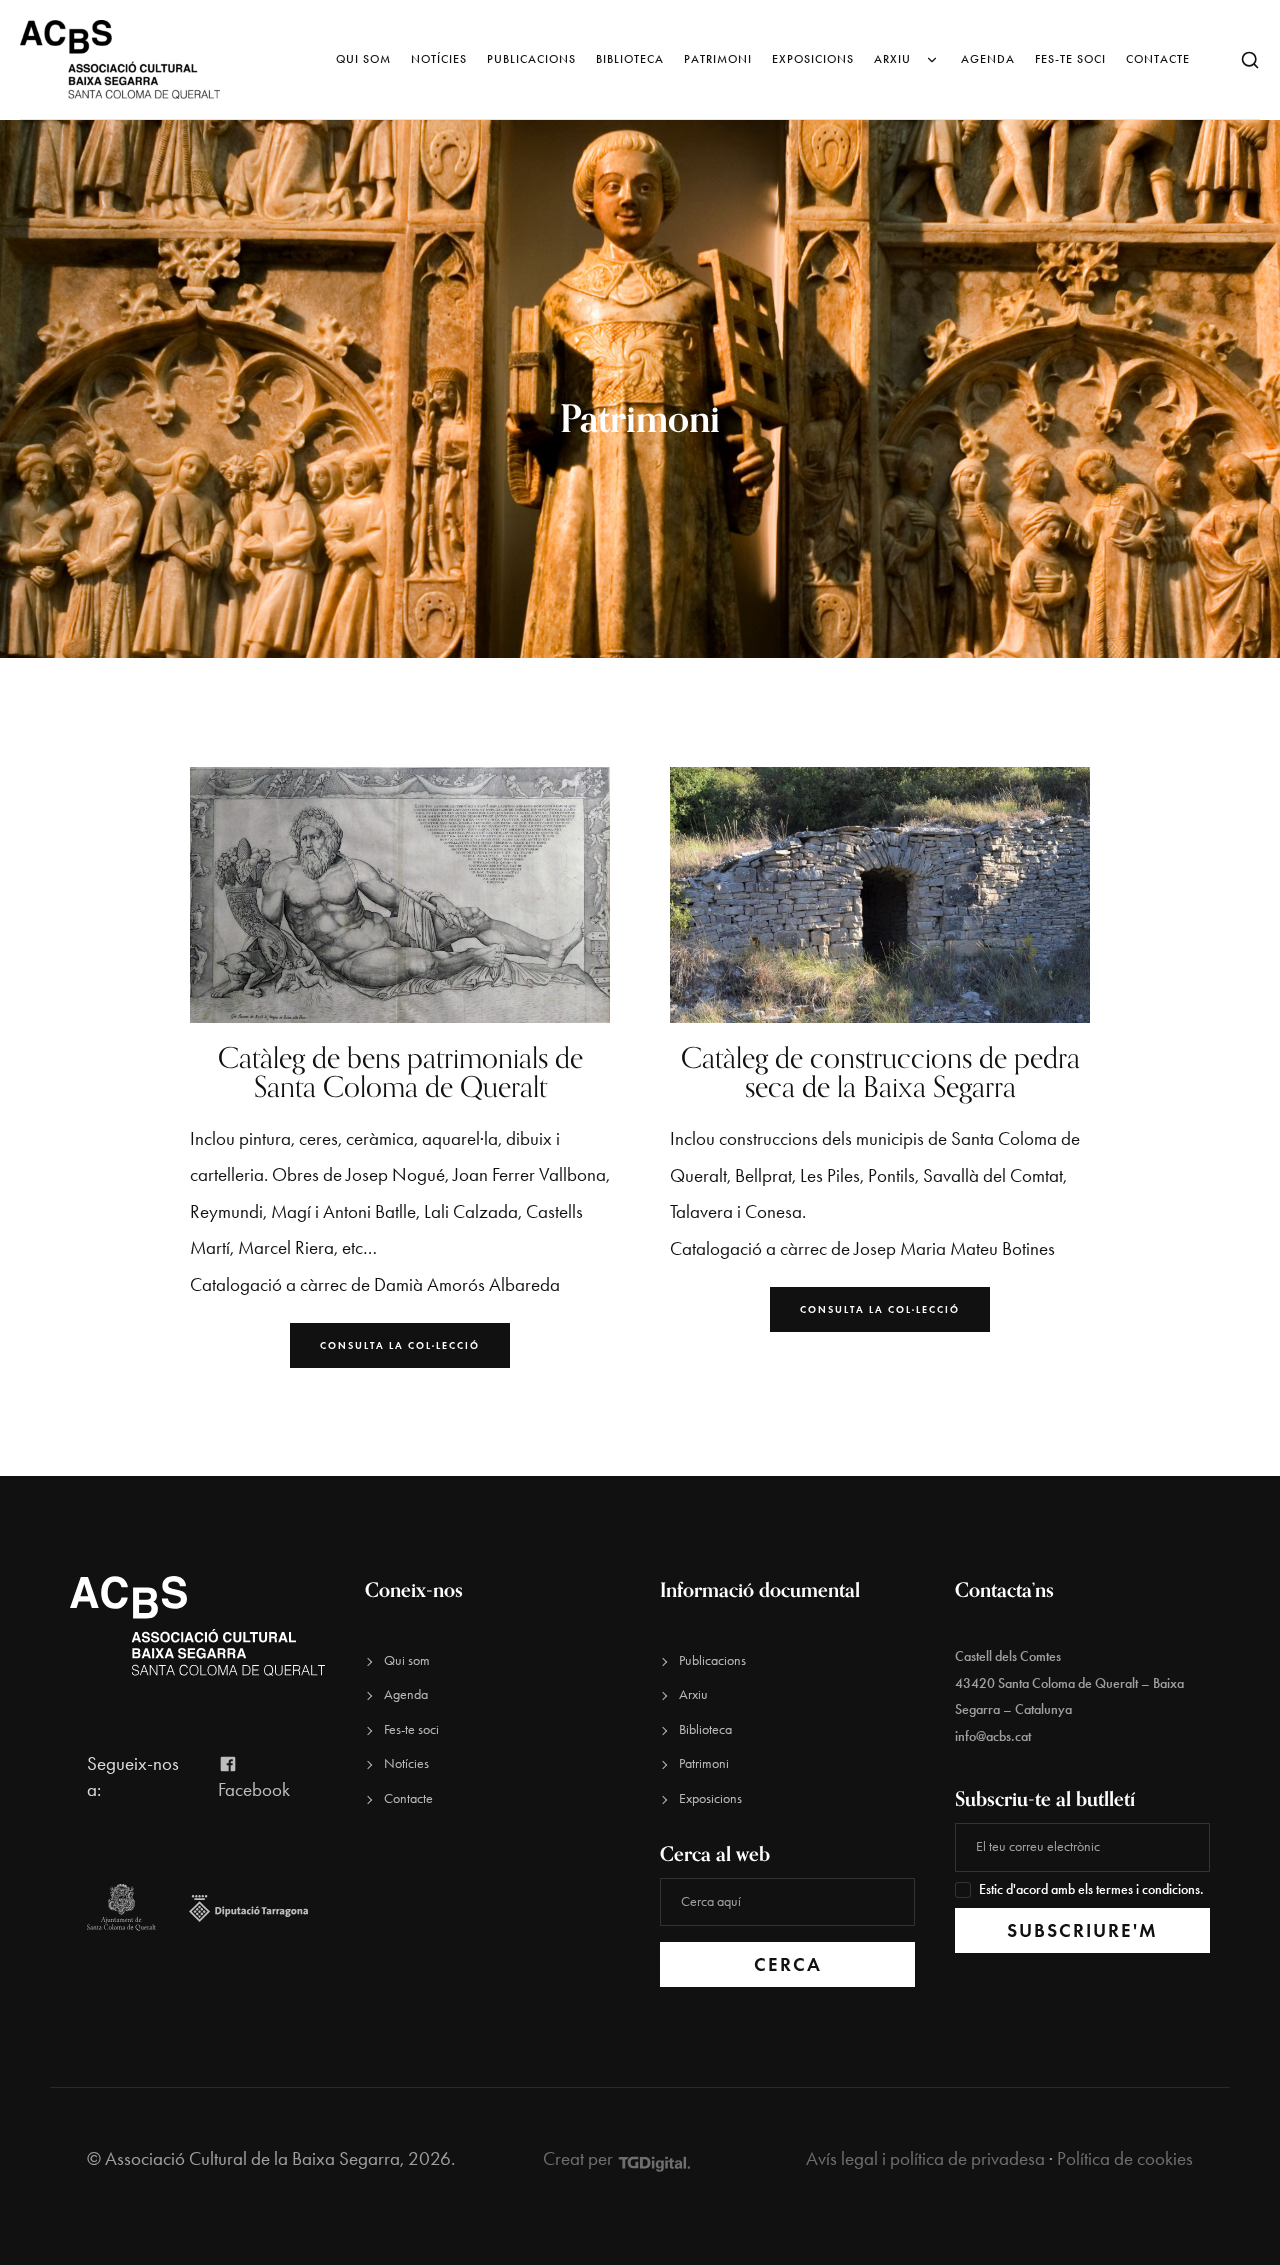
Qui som (363, 59)
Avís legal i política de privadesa (925, 2158)
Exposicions (813, 59)
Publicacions (531, 59)
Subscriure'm (1082, 1930)
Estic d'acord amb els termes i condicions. (1091, 1889)
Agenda (988, 59)
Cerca (788, 1964)
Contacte (1158, 59)
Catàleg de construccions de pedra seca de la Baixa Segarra (880, 1072)
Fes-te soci (1070, 59)
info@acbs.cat (993, 1736)
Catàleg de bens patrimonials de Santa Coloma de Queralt (400, 1072)
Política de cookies (1125, 2158)
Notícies (439, 59)
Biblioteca (630, 59)
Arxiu (892, 59)
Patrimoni (718, 59)
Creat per (580, 2158)
